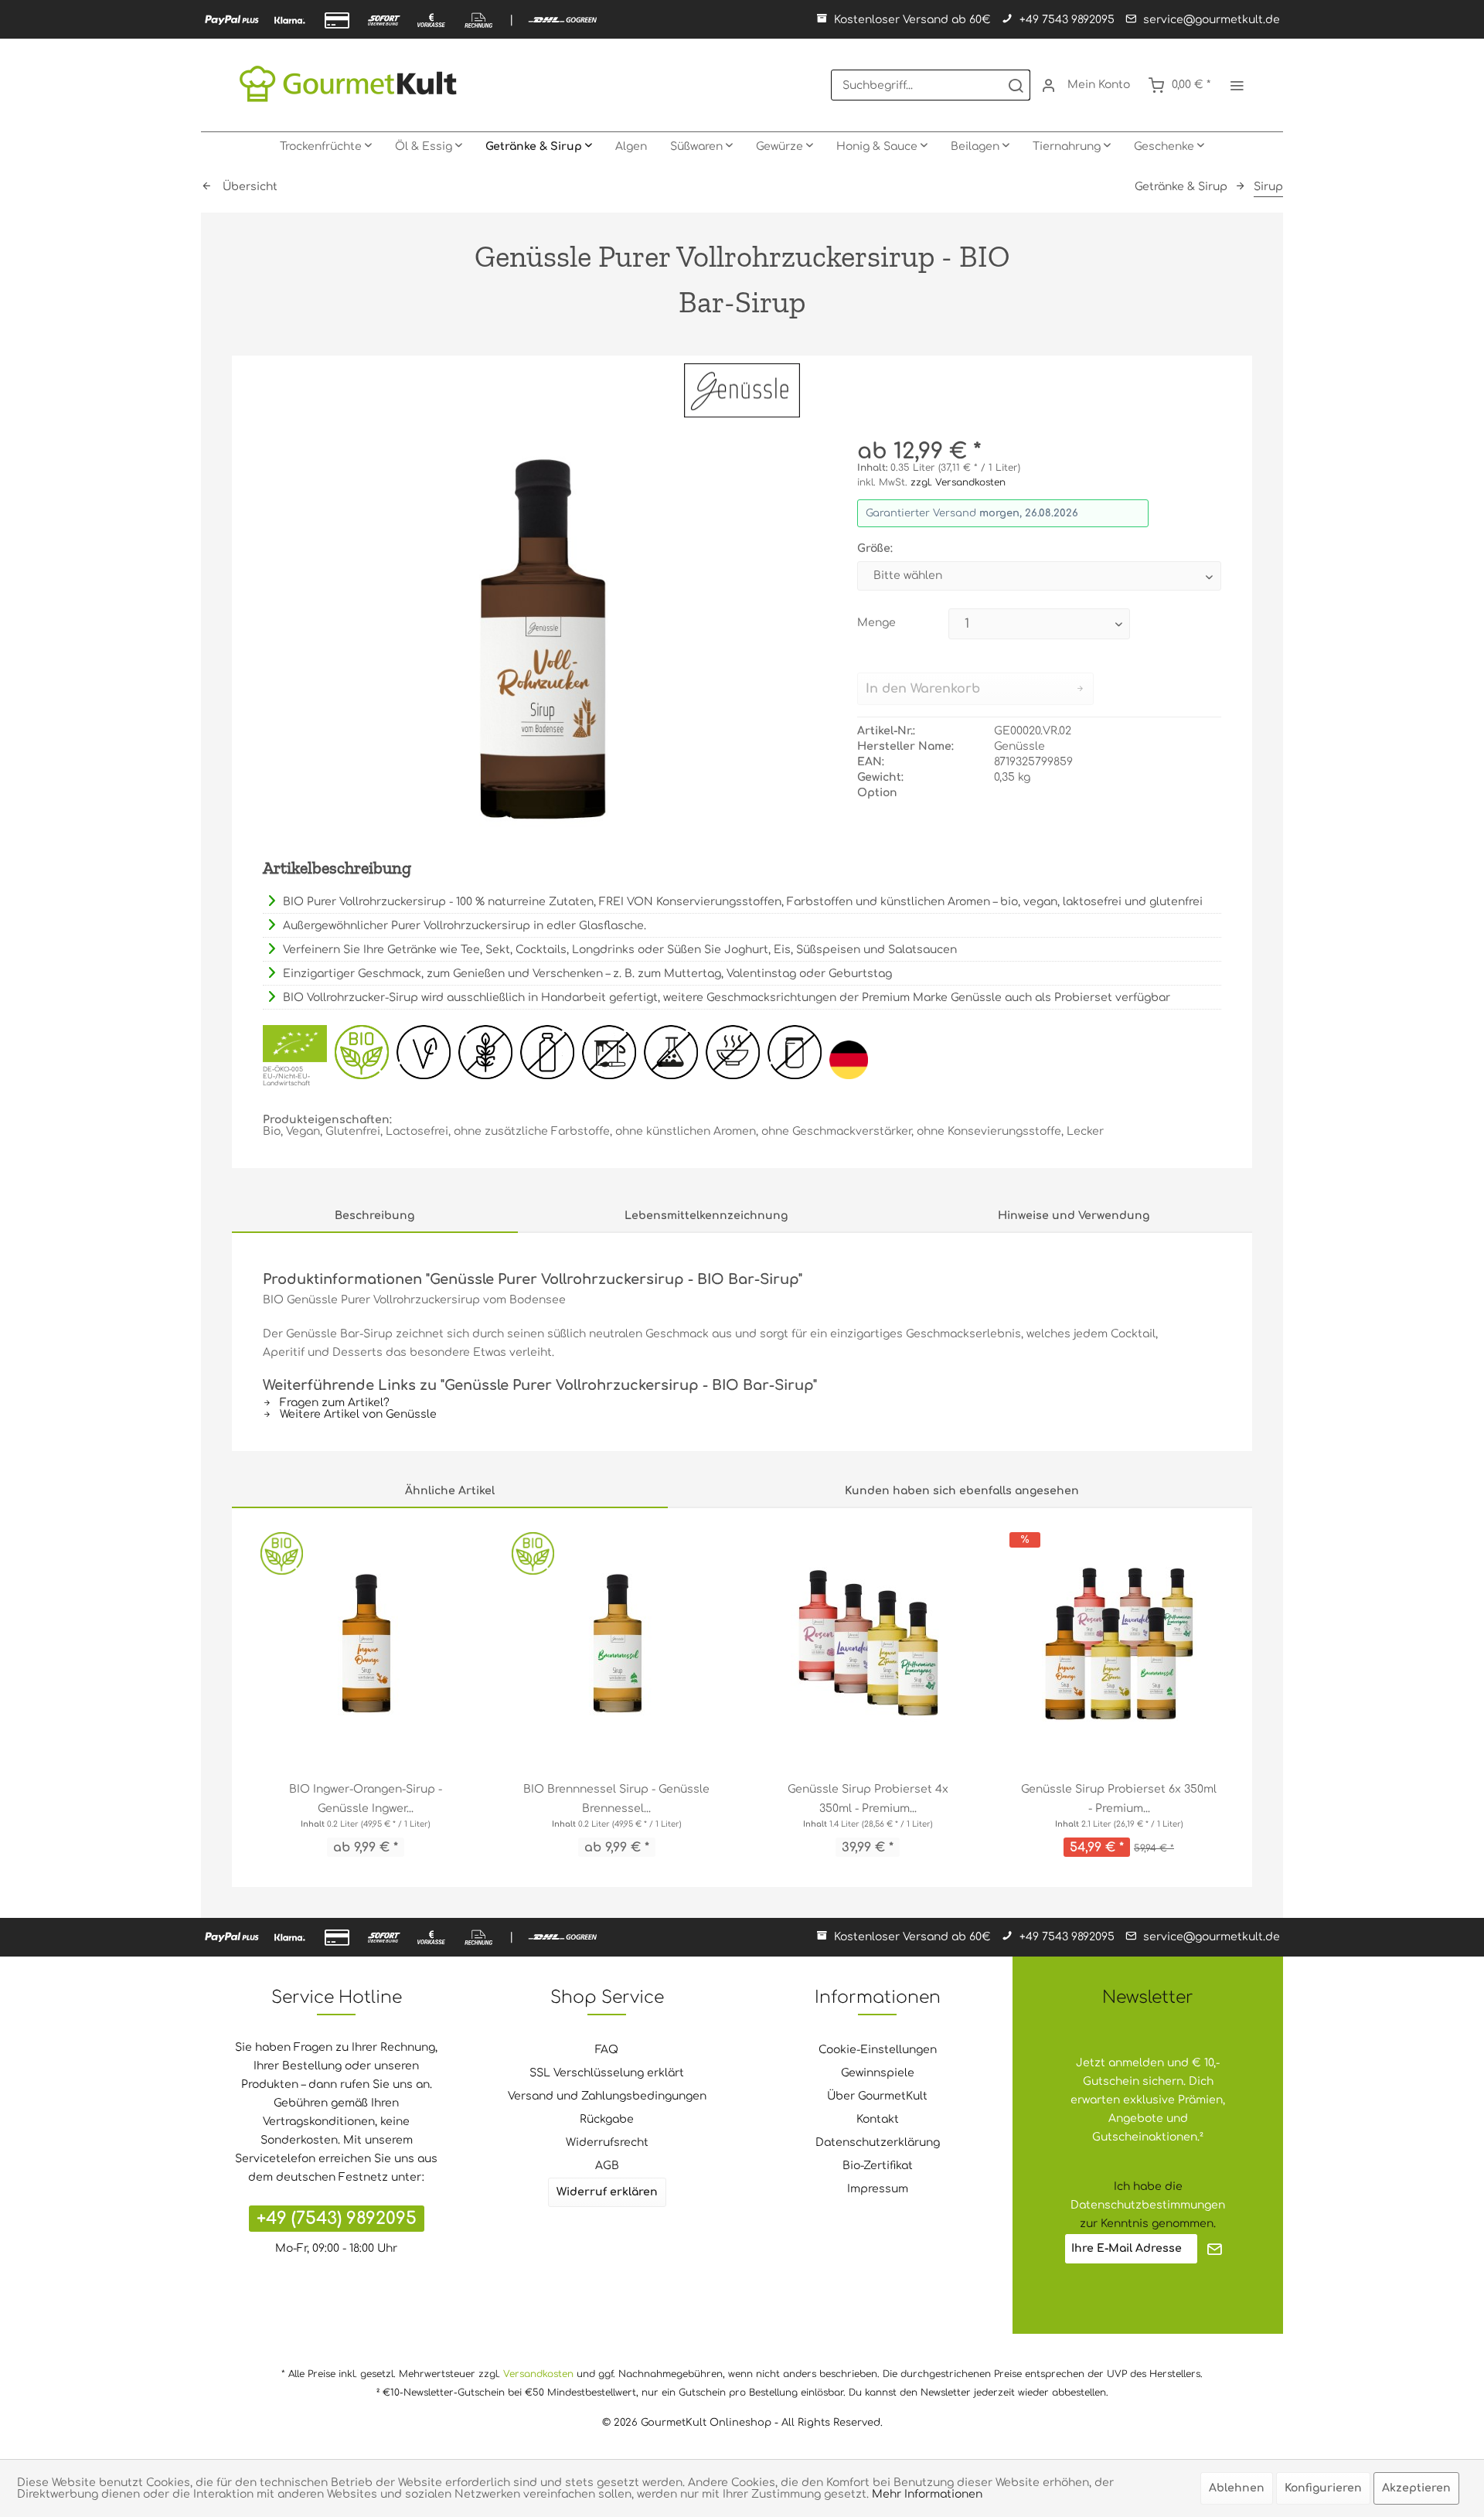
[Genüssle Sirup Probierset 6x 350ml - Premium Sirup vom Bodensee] (1119, 1644)
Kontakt (878, 2119)
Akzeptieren (1416, 2488)
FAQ (607, 2050)
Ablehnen (1237, 2488)
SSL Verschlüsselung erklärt (607, 2073)
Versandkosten (538, 2374)
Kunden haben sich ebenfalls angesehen (962, 1491)
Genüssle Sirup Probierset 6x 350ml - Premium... (1119, 1799)
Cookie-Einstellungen (878, 2050)
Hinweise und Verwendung (1074, 1216)
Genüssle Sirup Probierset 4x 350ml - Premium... (868, 1799)
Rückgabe (607, 2119)
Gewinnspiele (878, 2073)
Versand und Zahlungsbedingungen (607, 2096)
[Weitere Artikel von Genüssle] (742, 390)
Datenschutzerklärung (878, 2142)
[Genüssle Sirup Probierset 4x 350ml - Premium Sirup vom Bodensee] (868, 1644)
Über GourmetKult (877, 2096)
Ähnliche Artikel (450, 1491)
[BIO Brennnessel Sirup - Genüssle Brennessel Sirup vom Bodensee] (616, 1644)
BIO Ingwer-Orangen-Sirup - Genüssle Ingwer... (366, 1799)
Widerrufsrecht (607, 2142)
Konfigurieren (1323, 2488)
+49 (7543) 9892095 (337, 2219)
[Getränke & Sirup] (539, 147)
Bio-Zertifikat (878, 2166)
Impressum (878, 2189)
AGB (607, 2166)
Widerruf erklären (607, 2192)
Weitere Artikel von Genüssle (357, 1414)
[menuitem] (931, 85)
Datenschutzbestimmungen (1148, 2205)
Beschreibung (374, 1216)
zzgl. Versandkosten (958, 482)
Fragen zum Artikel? (333, 1403)
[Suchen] (1016, 85)
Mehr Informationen (927, 2494)
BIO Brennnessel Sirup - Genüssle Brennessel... (616, 1799)
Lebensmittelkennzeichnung (706, 1216)
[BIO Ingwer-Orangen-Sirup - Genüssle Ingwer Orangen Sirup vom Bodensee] (365, 1644)
